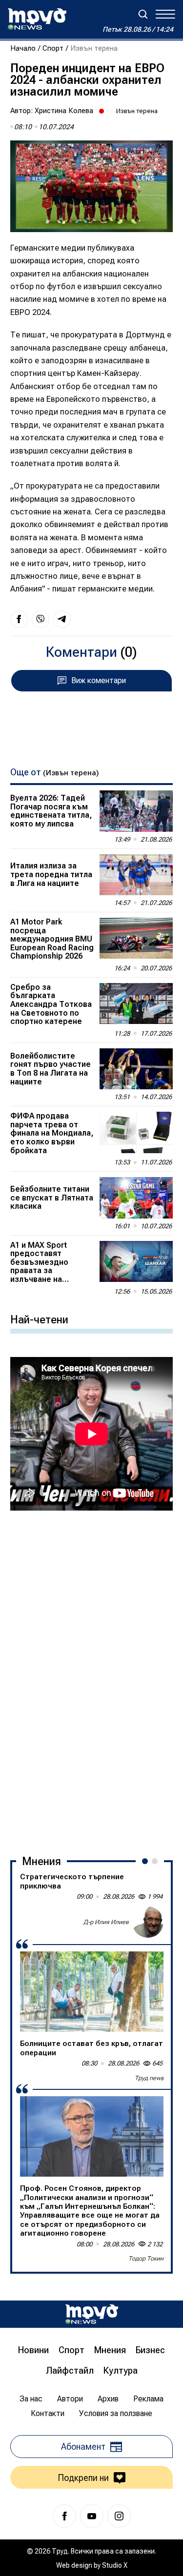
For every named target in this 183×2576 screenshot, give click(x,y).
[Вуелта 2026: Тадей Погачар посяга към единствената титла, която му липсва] (136, 811)
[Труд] (92, 2314)
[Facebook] (64, 2516)
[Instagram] (119, 2516)
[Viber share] (41, 619)
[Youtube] (92, 2516)
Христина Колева (64, 111)
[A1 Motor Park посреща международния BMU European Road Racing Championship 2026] (136, 938)
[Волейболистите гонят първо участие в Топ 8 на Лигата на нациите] (136, 1069)
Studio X (115, 2565)
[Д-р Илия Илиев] (148, 1922)
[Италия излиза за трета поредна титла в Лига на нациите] (136, 875)
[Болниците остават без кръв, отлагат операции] (92, 1992)
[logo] (37, 19)
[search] (143, 14)
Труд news (149, 2078)
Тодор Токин (146, 2259)
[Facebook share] (19, 619)
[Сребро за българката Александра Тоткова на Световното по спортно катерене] (136, 1003)
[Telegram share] (62, 619)
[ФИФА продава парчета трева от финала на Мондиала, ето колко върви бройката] (136, 1132)
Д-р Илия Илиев (106, 1922)
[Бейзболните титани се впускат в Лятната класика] (136, 1198)
